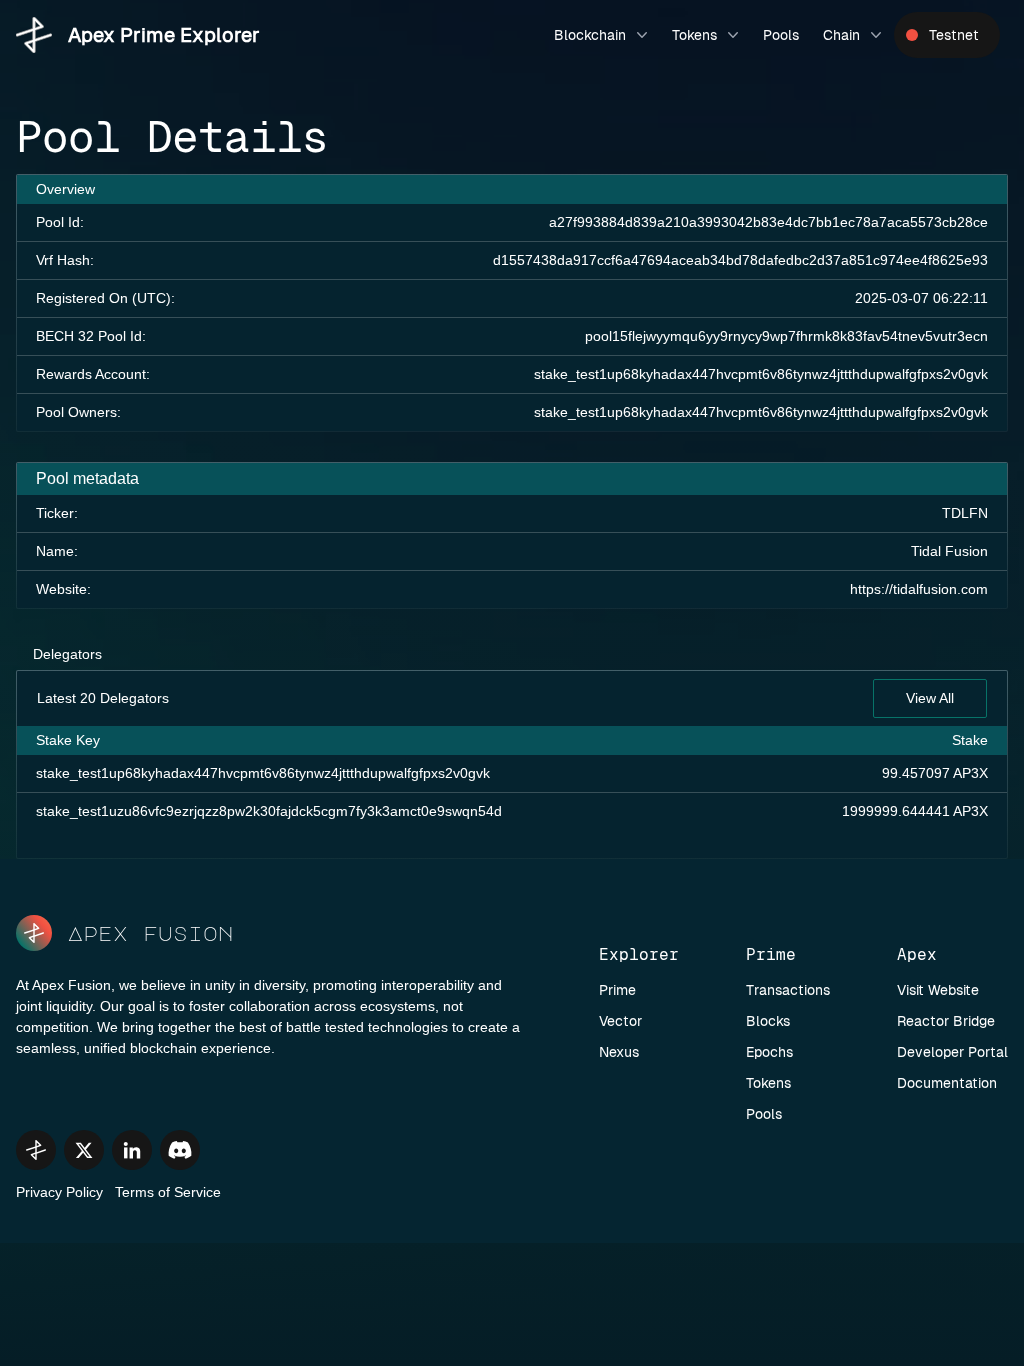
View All (930, 698)
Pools (781, 35)
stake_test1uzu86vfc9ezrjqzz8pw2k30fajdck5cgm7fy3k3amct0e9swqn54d (269, 811)
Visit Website (938, 990)
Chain (841, 35)
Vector (620, 1021)
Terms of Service (168, 1192)
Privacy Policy (59, 1192)
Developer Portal (952, 1052)
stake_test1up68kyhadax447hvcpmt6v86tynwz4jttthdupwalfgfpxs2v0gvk (761, 374)
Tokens (694, 35)
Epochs (769, 1052)
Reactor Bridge (946, 1021)
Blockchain (590, 35)
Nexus (619, 1052)
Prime (617, 990)
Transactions (788, 990)
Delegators (67, 654)
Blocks (768, 1021)
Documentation (947, 1083)
